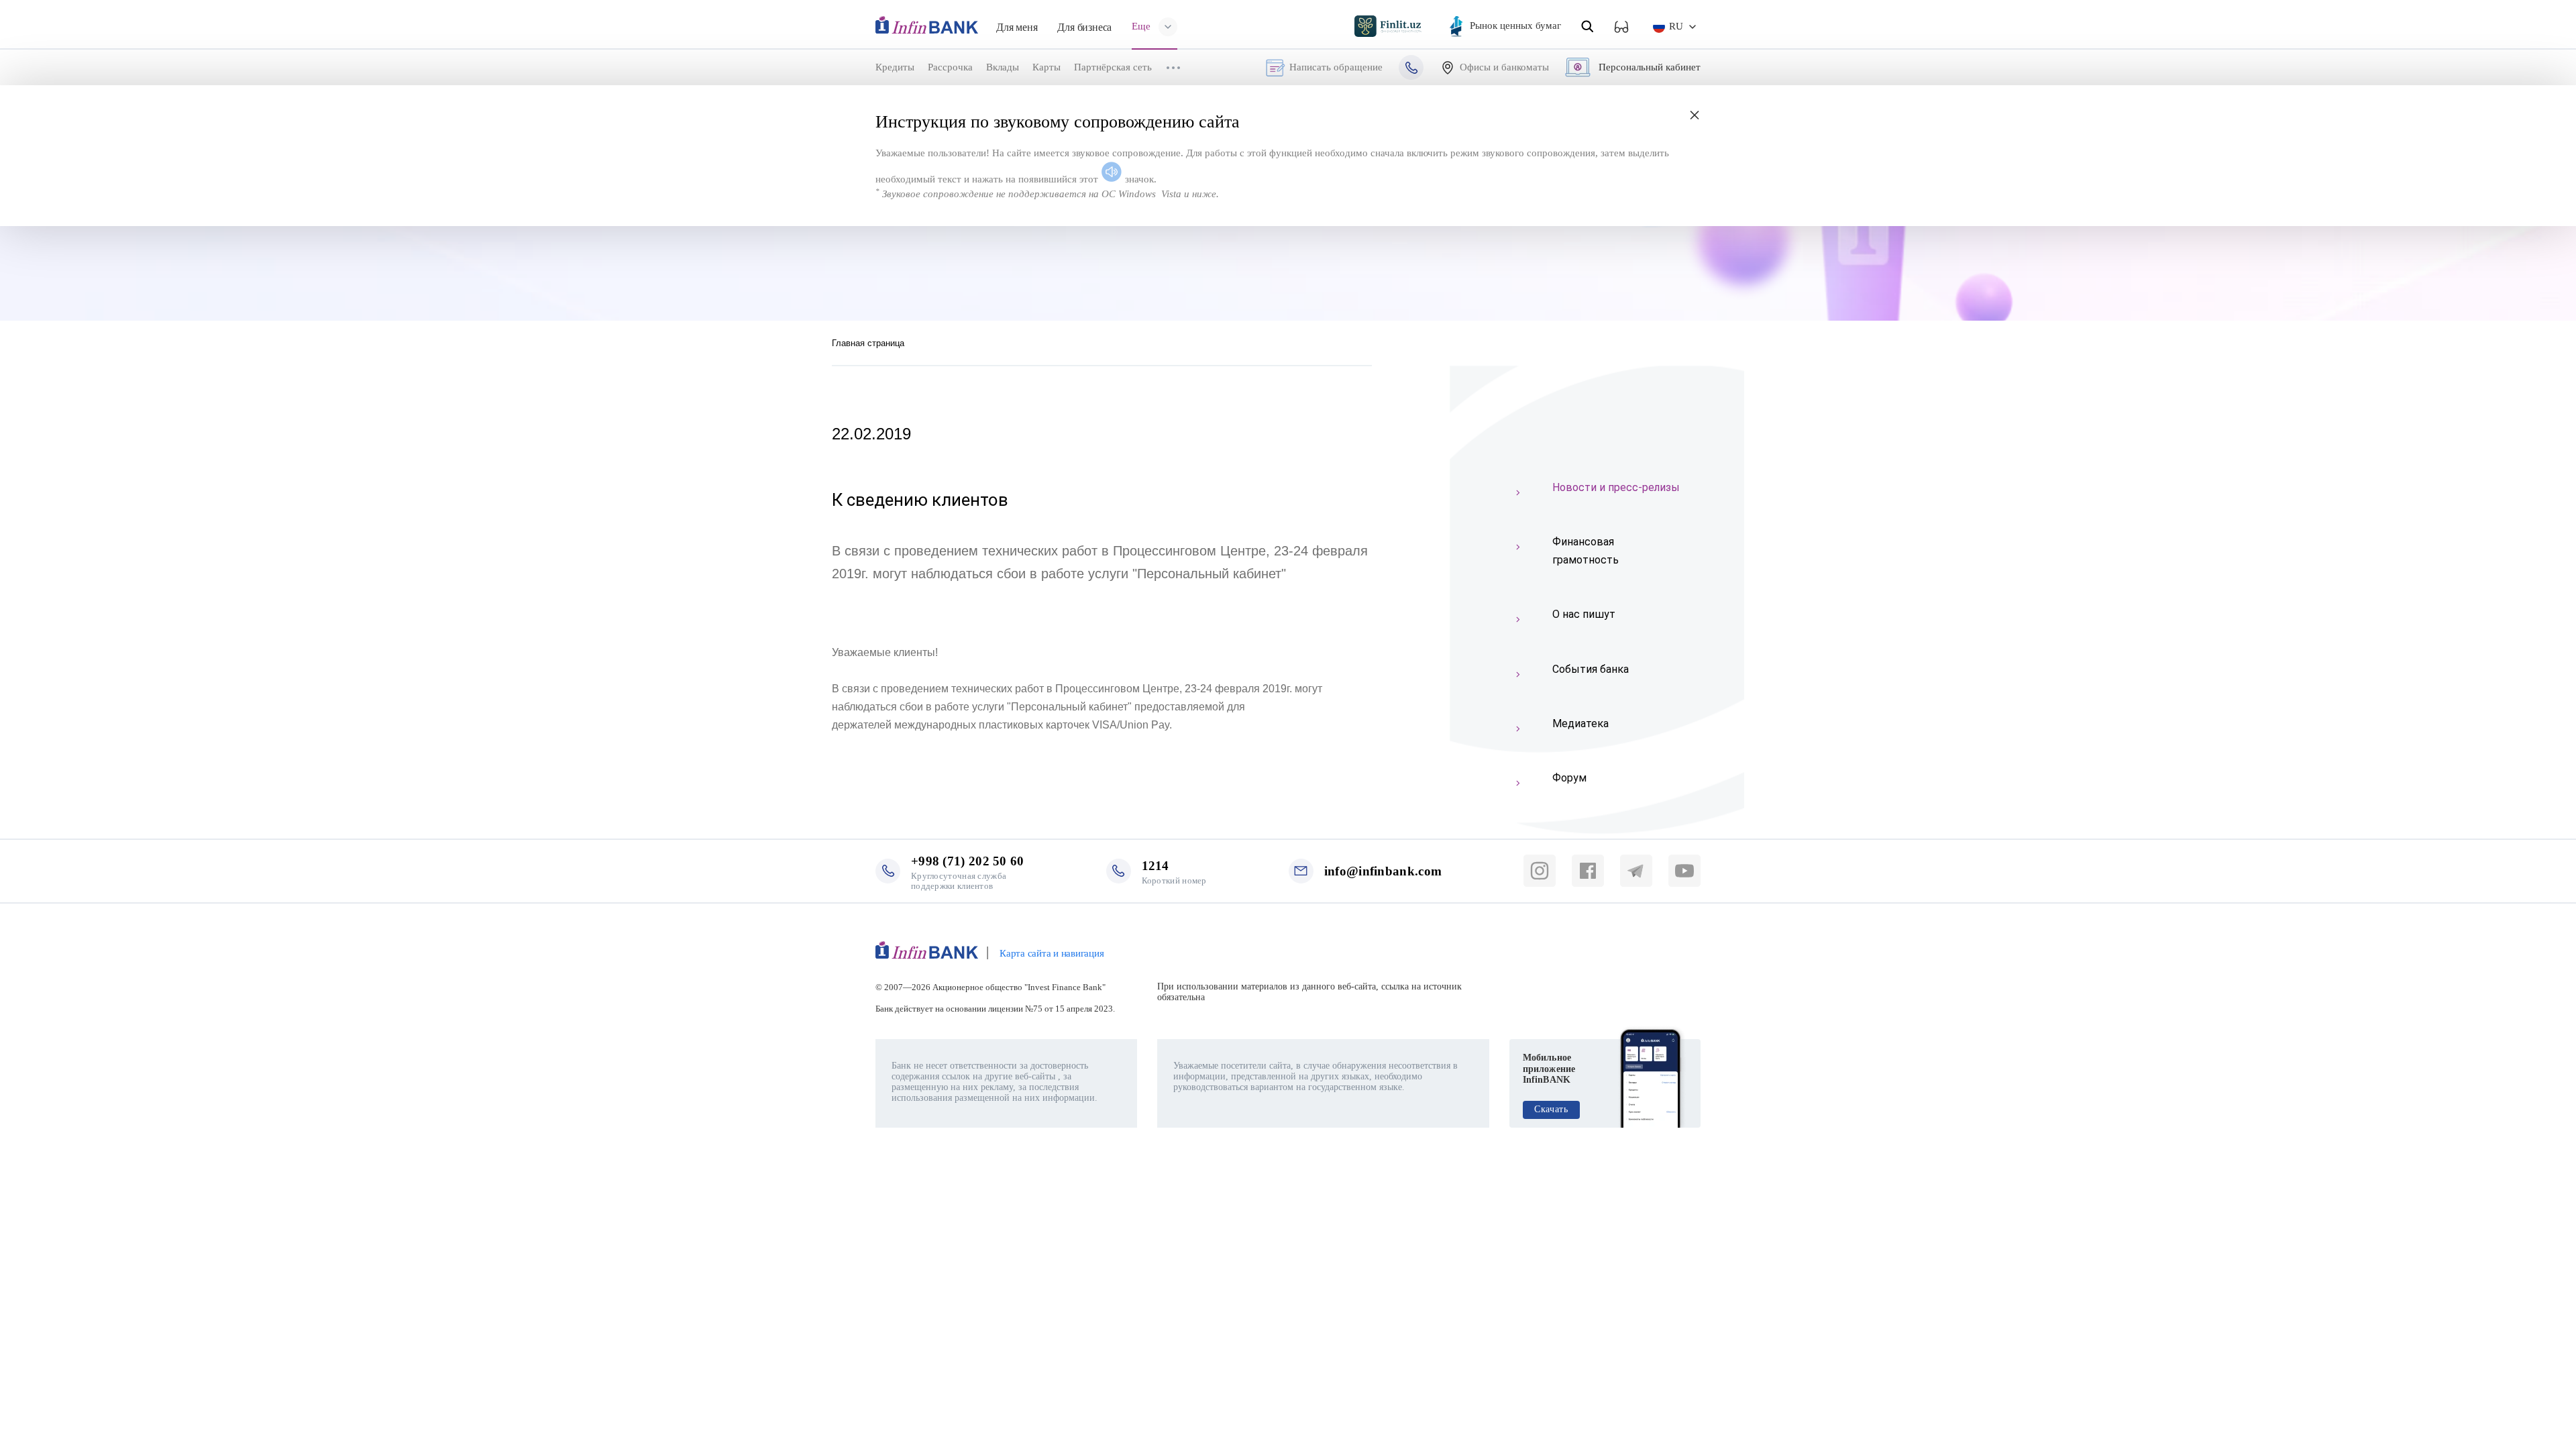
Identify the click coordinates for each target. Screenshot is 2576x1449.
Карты (1046, 67)
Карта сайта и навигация (1052, 953)
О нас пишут (1584, 614)
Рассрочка (950, 67)
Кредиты (895, 67)
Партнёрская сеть (1113, 67)
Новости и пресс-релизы (1616, 487)
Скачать (1551, 1109)
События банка (1591, 669)
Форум (1569, 778)
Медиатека (1580, 723)
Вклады (1003, 67)
